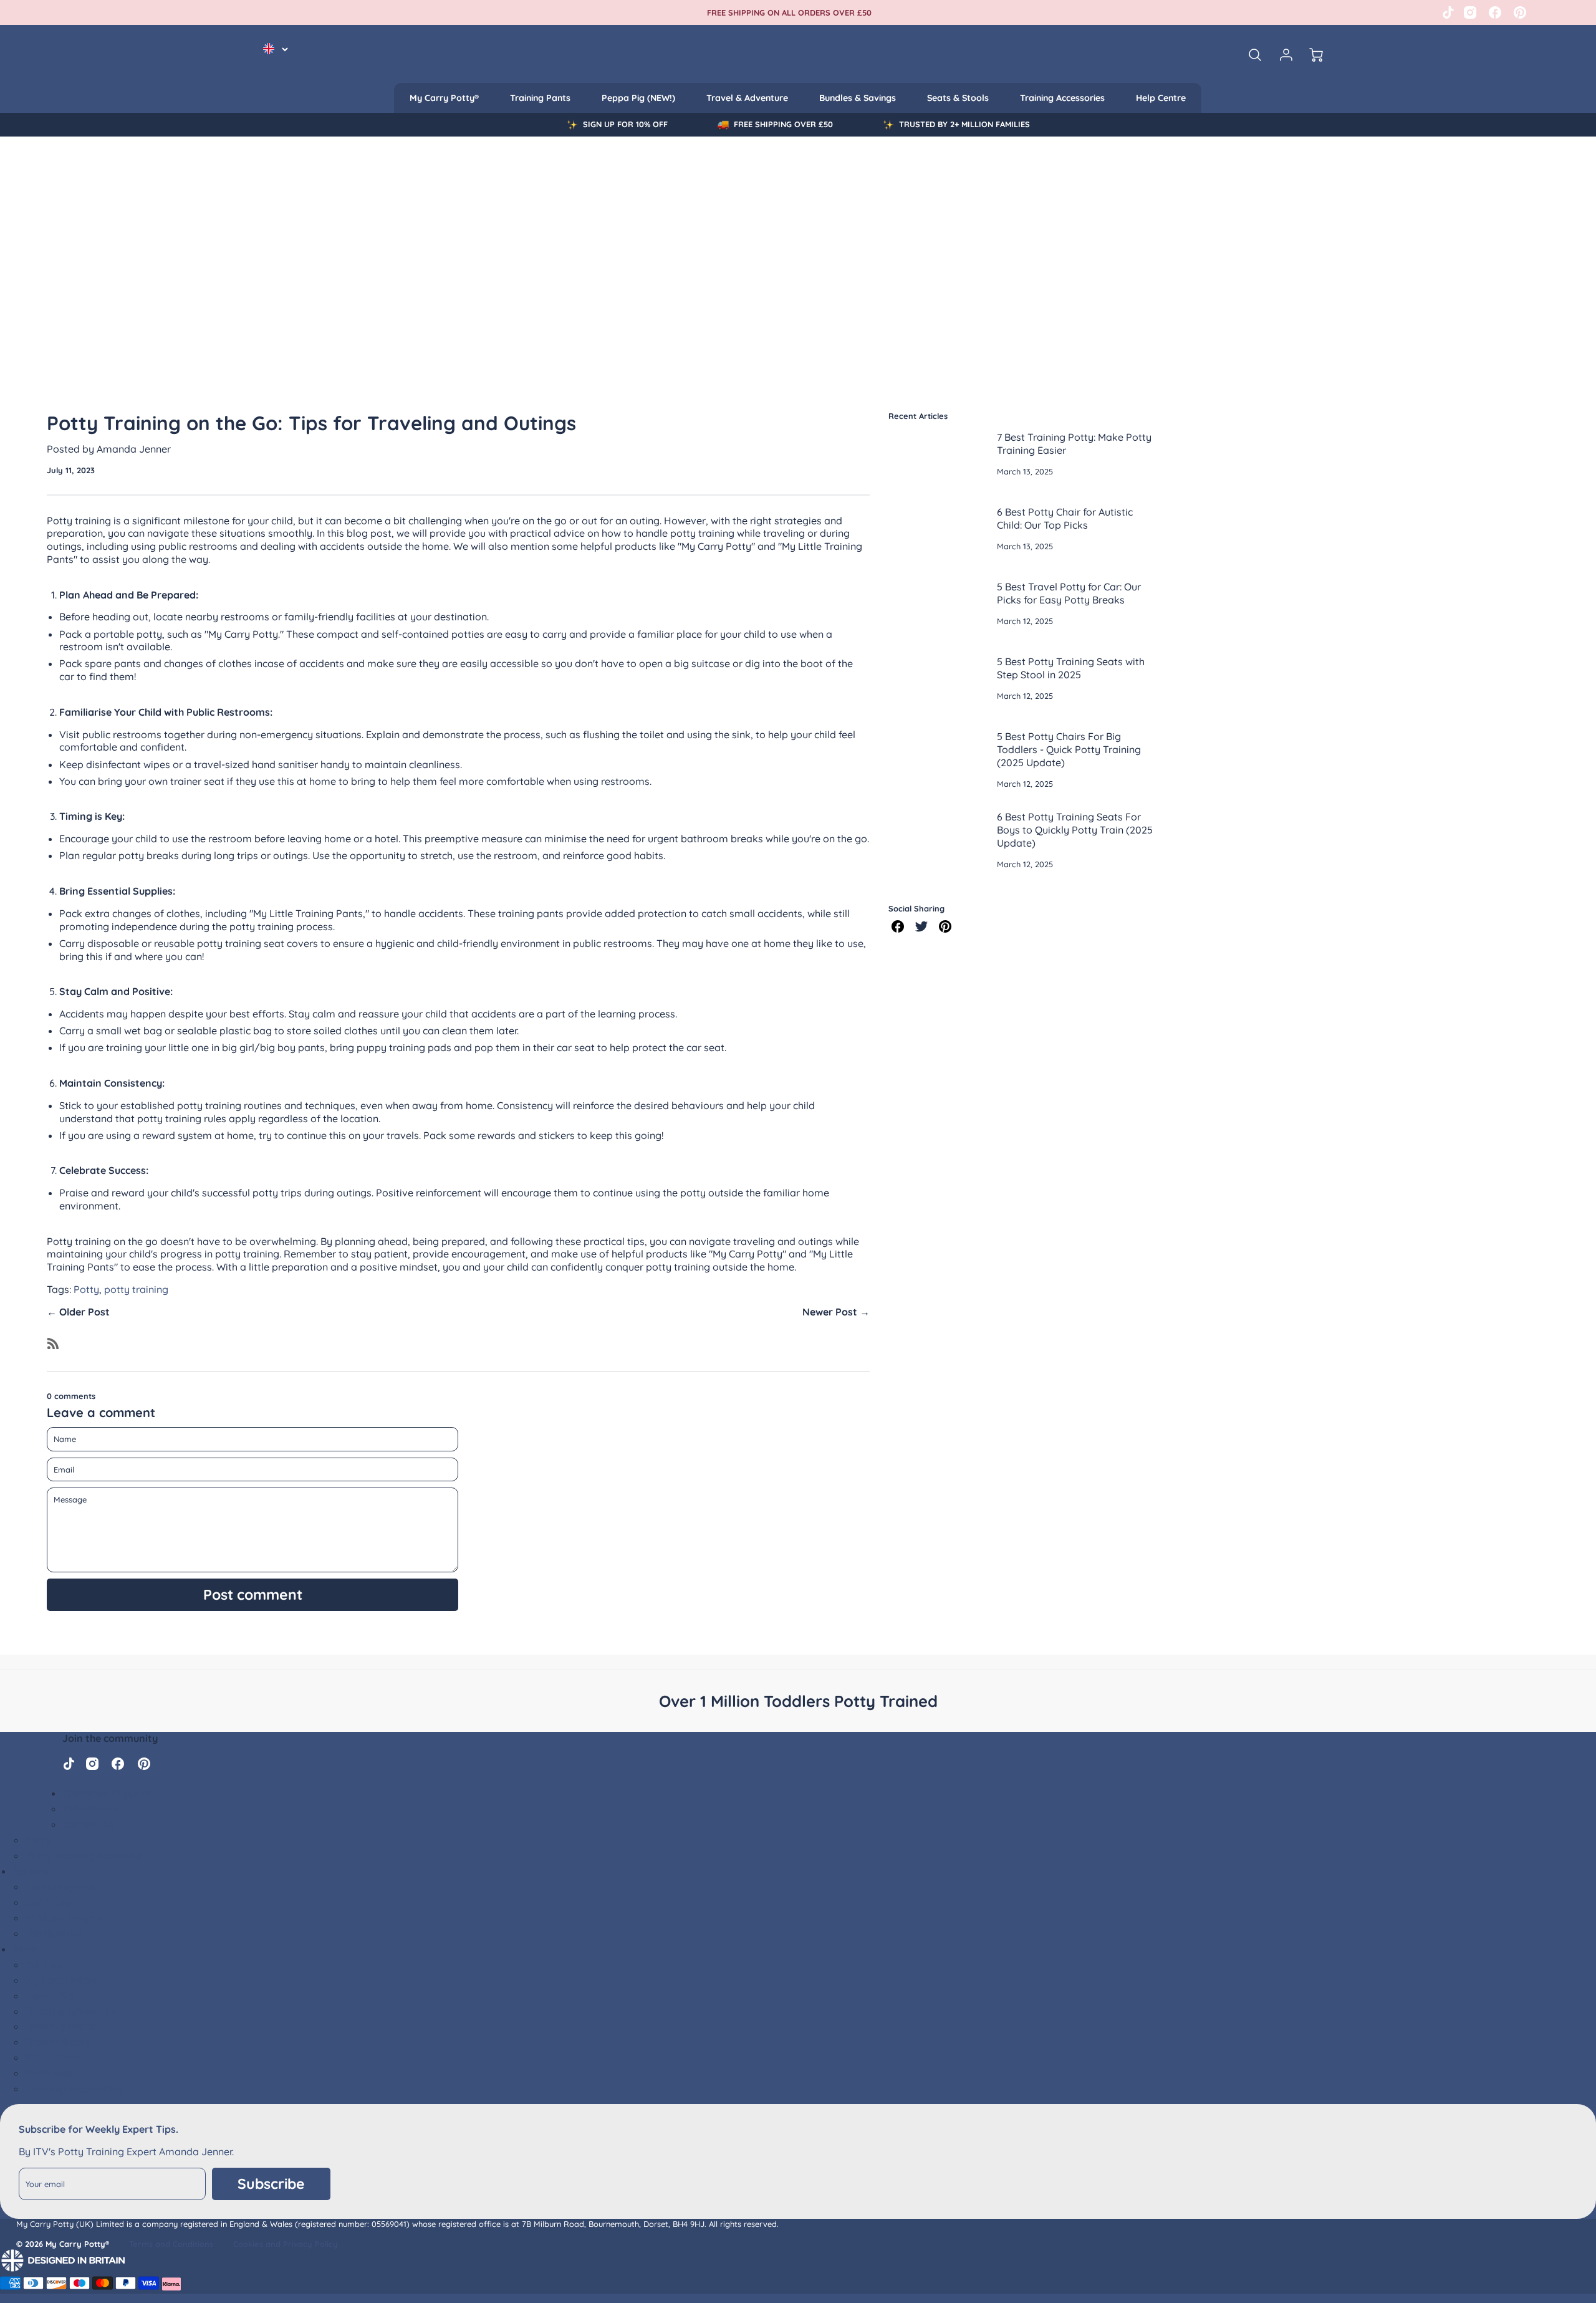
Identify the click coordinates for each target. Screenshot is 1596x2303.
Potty (86, 1289)
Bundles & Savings (858, 98)
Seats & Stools (958, 98)
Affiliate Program (67, 1918)
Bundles (44, 1964)
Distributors (54, 1933)
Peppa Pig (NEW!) (638, 98)
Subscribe (271, 2184)
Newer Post (830, 1312)
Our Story (48, 1902)
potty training (136, 1289)
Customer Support (107, 1793)
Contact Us (89, 1824)
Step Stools (53, 2057)
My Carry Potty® (444, 98)
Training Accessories (1062, 98)
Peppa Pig (49, 1996)
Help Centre (1161, 98)
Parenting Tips (60, 1887)
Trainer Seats (57, 2042)
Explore (30, 1871)
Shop (25, 1949)
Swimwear (50, 2073)
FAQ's (38, 1840)
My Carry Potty (61, 1980)
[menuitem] (444, 98)
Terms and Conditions (171, 2244)
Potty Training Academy (83, 1855)
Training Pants (540, 98)
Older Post (84, 1312)
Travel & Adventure (747, 98)
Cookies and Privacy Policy (286, 2244)
